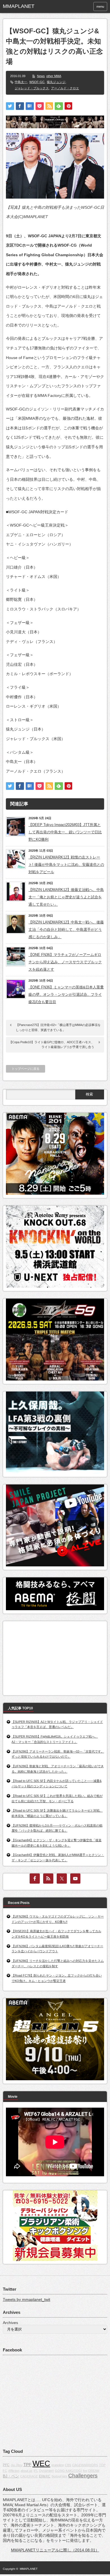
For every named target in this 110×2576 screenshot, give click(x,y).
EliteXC (45, 2476)
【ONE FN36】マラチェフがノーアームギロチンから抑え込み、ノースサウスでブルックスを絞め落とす (65, 962)
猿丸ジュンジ (56, 82)
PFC (6, 2465)
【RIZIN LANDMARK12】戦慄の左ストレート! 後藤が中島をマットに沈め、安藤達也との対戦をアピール (66, 865)
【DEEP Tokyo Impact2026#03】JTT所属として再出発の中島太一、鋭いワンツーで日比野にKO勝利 (65, 832)
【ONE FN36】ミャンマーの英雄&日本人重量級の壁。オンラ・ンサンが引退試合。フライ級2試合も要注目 (66, 994)
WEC (41, 2464)
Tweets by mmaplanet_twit (27, 2299)
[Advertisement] (48, 1657)
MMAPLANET (29, 2569)
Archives (10, 2323)
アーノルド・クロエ (65, 88)
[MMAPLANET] (25, 6)
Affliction (14, 2471)
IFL (36, 2471)
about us (27, 2471)
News (41, 76)
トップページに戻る (26, 1069)
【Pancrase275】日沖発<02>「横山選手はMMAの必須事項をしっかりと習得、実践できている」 (58, 1027)
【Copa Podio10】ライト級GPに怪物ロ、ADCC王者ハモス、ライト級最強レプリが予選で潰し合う (52, 1045)
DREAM (94, 2471)
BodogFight (59, 2476)
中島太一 (21, 82)
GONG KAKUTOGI (68, 2471)
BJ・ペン (11, 2476)
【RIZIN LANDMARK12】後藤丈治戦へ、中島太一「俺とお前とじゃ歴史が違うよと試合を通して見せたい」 (66, 897)
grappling (58, 2465)
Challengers (83, 2476)
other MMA (54, 76)
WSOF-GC (37, 82)
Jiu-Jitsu (16, 2465)
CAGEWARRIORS (85, 2465)
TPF (27, 2465)
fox (85, 2471)
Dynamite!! (47, 2471)
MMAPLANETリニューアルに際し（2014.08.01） (55, 2550)
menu (100, 6)
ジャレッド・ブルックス (32, 88)
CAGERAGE (29, 2476)
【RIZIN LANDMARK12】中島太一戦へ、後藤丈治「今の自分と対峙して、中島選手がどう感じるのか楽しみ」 (66, 930)
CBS (68, 2465)
